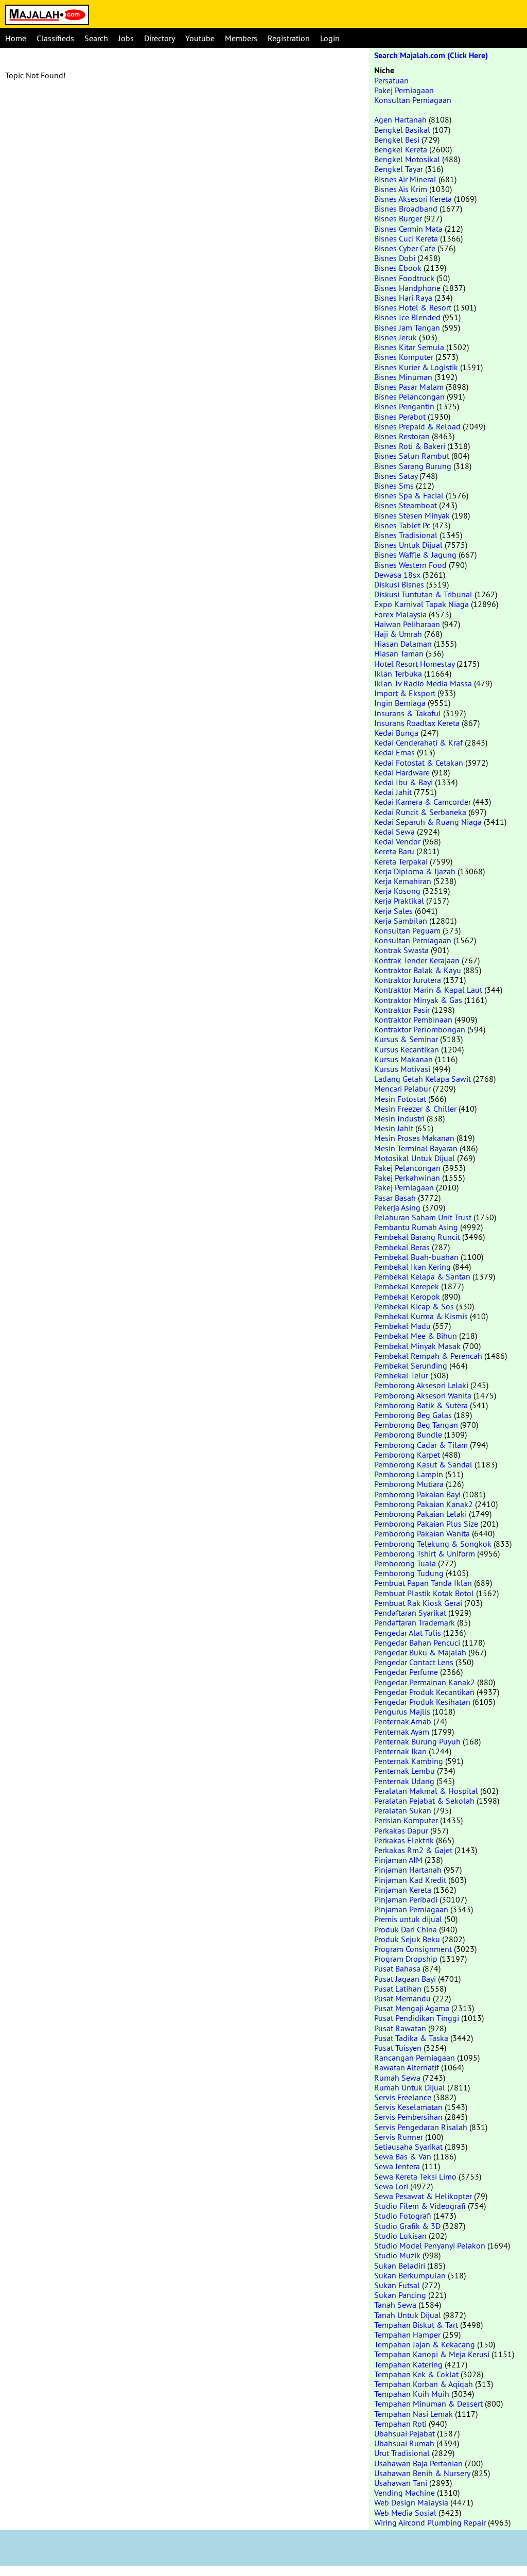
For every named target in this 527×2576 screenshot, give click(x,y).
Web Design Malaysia (411, 2502)
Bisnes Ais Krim (401, 189)
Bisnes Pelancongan (409, 396)
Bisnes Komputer (404, 357)
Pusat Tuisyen (398, 2048)
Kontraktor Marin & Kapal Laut (428, 990)
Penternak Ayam (402, 1732)
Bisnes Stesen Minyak (412, 515)
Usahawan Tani (401, 2483)
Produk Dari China (406, 1929)
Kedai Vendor (397, 841)
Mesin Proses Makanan (414, 1138)
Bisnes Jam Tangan (407, 327)
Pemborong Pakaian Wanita (422, 1533)
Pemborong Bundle (408, 1434)
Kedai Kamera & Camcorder (423, 802)
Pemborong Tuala (405, 1563)
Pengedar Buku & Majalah (420, 1652)
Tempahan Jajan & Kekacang (425, 2344)
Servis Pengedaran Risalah (421, 2127)
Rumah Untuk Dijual (410, 2087)
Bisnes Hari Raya (403, 298)
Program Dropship (406, 1959)
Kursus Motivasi (402, 1069)
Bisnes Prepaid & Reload (417, 426)
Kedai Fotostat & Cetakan (419, 763)
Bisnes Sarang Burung (413, 466)
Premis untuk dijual (408, 1919)
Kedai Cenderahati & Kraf (418, 742)
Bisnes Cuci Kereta (406, 238)
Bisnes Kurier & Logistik (416, 367)
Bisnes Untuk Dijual (408, 545)
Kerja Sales (393, 911)
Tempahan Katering (408, 2364)
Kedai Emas (394, 752)
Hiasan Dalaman (403, 644)
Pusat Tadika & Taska (411, 2038)
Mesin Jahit (394, 1128)
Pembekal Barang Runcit (417, 1237)
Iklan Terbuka (398, 673)
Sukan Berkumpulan (410, 2275)
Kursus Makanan (403, 1059)
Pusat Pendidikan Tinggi (417, 2018)
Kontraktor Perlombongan (420, 1029)
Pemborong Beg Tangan (416, 1425)
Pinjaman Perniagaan (411, 1909)
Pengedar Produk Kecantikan (424, 1692)
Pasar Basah (395, 1198)
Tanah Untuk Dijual (408, 2315)
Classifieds (55, 38)
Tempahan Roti (400, 2424)
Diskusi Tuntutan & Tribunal (423, 594)
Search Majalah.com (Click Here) (431, 55)
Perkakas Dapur (401, 1830)
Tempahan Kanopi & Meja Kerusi (432, 2354)
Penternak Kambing (409, 1761)
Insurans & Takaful (408, 713)
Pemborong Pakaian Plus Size (426, 1524)
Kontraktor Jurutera (408, 980)
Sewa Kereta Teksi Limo (415, 2176)
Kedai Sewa (394, 832)
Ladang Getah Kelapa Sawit (423, 1079)
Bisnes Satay (396, 476)
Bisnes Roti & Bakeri (410, 446)
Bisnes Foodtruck (404, 278)
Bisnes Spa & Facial (409, 495)
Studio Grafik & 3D (407, 2226)
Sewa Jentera (397, 2166)
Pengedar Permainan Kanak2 (425, 1682)
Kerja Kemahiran (403, 881)
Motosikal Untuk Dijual (415, 1158)
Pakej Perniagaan (404, 90)
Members (241, 38)
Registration (289, 38)
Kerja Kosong (397, 891)
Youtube (200, 38)
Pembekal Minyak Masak (417, 1346)
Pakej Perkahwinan (407, 1178)
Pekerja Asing (397, 1207)
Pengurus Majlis (402, 1711)
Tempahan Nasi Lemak (414, 2414)
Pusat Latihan (398, 1989)
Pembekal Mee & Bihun (416, 1336)
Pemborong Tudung (409, 1573)
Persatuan (391, 80)
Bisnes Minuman (403, 377)
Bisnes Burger (398, 218)
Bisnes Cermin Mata (408, 229)
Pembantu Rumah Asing (416, 1227)
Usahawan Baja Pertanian (418, 2463)
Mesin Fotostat (400, 1099)
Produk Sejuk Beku (407, 1939)
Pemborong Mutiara (409, 1484)
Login (330, 38)
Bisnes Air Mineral (405, 179)
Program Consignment (413, 1949)
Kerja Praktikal (399, 901)
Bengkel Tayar (399, 169)
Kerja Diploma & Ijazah (415, 871)
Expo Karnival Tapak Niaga (421, 604)
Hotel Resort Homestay (414, 664)
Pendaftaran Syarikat (410, 1613)
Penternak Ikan (400, 1751)
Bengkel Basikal (402, 130)
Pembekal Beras (402, 1247)
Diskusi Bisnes (399, 584)
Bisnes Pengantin (404, 406)
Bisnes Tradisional (406, 535)
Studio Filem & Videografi (420, 2206)
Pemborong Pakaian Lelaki (420, 1514)
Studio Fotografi (403, 2216)
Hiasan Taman (399, 653)
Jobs (126, 38)
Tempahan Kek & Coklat (416, 2374)
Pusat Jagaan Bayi (405, 1979)
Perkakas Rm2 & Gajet (413, 1850)
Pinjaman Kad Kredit (410, 1880)
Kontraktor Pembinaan (413, 1019)
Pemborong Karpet (407, 1455)
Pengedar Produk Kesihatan (422, 1702)
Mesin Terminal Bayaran (416, 1148)
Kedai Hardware (402, 772)
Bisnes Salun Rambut (412, 456)
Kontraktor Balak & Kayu (418, 970)
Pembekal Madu (402, 1326)
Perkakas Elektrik (404, 1840)
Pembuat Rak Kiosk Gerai (418, 1603)
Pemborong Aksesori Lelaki (421, 1385)
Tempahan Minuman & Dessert (428, 2404)
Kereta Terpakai (401, 861)
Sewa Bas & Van (403, 2156)
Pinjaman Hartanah (408, 1870)
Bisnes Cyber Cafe (405, 248)
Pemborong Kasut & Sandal (423, 1464)
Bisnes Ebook (398, 268)
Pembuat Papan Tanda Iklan (423, 1583)
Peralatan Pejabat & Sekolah (424, 1801)
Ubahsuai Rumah (404, 2443)
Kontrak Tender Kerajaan (417, 960)
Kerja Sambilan (401, 921)
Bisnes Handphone (407, 288)
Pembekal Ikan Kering (412, 1267)
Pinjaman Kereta (403, 1890)
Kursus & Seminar (406, 1039)
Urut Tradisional (402, 2453)
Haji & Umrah (398, 634)
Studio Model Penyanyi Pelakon (430, 2245)
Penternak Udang (404, 1781)
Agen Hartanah (400, 119)
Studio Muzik (397, 2255)
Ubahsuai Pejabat (405, 2433)
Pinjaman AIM (398, 1860)
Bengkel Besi (397, 140)
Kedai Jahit (393, 792)
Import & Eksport (405, 693)
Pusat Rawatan (400, 2028)
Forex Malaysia (400, 614)
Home (16, 38)
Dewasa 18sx (397, 575)
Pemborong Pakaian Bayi (417, 1494)
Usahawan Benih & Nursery (422, 2473)
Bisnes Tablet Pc (402, 525)
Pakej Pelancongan (407, 1168)
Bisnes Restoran (402, 436)
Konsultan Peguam (407, 930)
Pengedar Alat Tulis (408, 1633)
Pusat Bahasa (397, 1968)
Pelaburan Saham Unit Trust (423, 1217)
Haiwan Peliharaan (407, 624)
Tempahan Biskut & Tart (416, 2325)
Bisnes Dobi (395, 258)
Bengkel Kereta (401, 149)
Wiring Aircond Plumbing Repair (430, 2522)
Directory (160, 38)
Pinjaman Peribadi (406, 1899)
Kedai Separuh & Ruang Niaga (428, 822)
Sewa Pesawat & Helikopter (423, 2196)
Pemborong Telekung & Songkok (433, 1544)
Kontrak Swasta (401, 950)
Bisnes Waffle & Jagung (415, 555)
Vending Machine (405, 2493)
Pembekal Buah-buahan (416, 1257)
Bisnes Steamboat (406, 505)
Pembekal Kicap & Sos (414, 1306)
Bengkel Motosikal (407, 159)
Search (96, 38)
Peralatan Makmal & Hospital (426, 1791)
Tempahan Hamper (407, 2335)
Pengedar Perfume (406, 1672)
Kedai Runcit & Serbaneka (420, 812)
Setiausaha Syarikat (408, 2147)
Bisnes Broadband (406, 209)
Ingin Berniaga (400, 703)
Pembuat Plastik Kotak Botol (424, 1593)
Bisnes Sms (394, 486)
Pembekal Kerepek (407, 1286)
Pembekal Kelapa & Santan (422, 1276)
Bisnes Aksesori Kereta (413, 199)
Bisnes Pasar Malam (409, 387)
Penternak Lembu (405, 1771)
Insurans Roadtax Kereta (417, 723)
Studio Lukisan (400, 2236)
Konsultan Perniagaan (413, 100)
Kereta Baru (394, 851)
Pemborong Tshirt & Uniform (425, 1553)
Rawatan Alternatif (407, 2067)
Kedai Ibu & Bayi (403, 782)
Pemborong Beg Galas (413, 1415)
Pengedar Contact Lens (414, 1662)
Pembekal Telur (401, 1375)
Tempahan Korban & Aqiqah (424, 2384)
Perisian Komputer (406, 1820)
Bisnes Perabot (400, 417)
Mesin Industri (399, 1118)
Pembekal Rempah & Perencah (428, 1356)
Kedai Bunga (396, 733)
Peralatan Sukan (403, 1810)
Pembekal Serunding (411, 1365)
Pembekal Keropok (407, 1296)
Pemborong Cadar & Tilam (421, 1445)
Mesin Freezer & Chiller (415, 1109)
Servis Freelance (403, 2097)
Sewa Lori (391, 2186)
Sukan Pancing (400, 2295)
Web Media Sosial (405, 2513)
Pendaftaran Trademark (415, 1622)
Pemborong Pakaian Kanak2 (424, 1504)
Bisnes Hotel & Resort (413, 307)
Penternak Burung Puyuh (417, 1741)
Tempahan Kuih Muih (412, 2394)
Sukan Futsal (397, 2285)
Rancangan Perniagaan (415, 2058)
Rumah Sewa (397, 2078)
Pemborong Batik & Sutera (421, 1405)
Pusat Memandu (402, 1998)
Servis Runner (399, 2137)
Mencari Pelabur (402, 1088)
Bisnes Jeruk (396, 337)
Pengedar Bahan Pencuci (417, 1643)
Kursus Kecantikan (407, 1049)
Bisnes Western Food (410, 565)
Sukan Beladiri (400, 2266)
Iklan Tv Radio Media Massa (423, 683)
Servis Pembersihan (408, 2117)
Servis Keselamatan (408, 2107)
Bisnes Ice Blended (407, 317)
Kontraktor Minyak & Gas (418, 1000)
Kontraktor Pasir (402, 1010)
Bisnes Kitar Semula (409, 347)
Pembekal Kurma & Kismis (421, 1316)
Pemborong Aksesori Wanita (423, 1395)
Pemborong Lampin (409, 1474)
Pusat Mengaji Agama (412, 2008)
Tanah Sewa (395, 2305)
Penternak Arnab (403, 1721)
